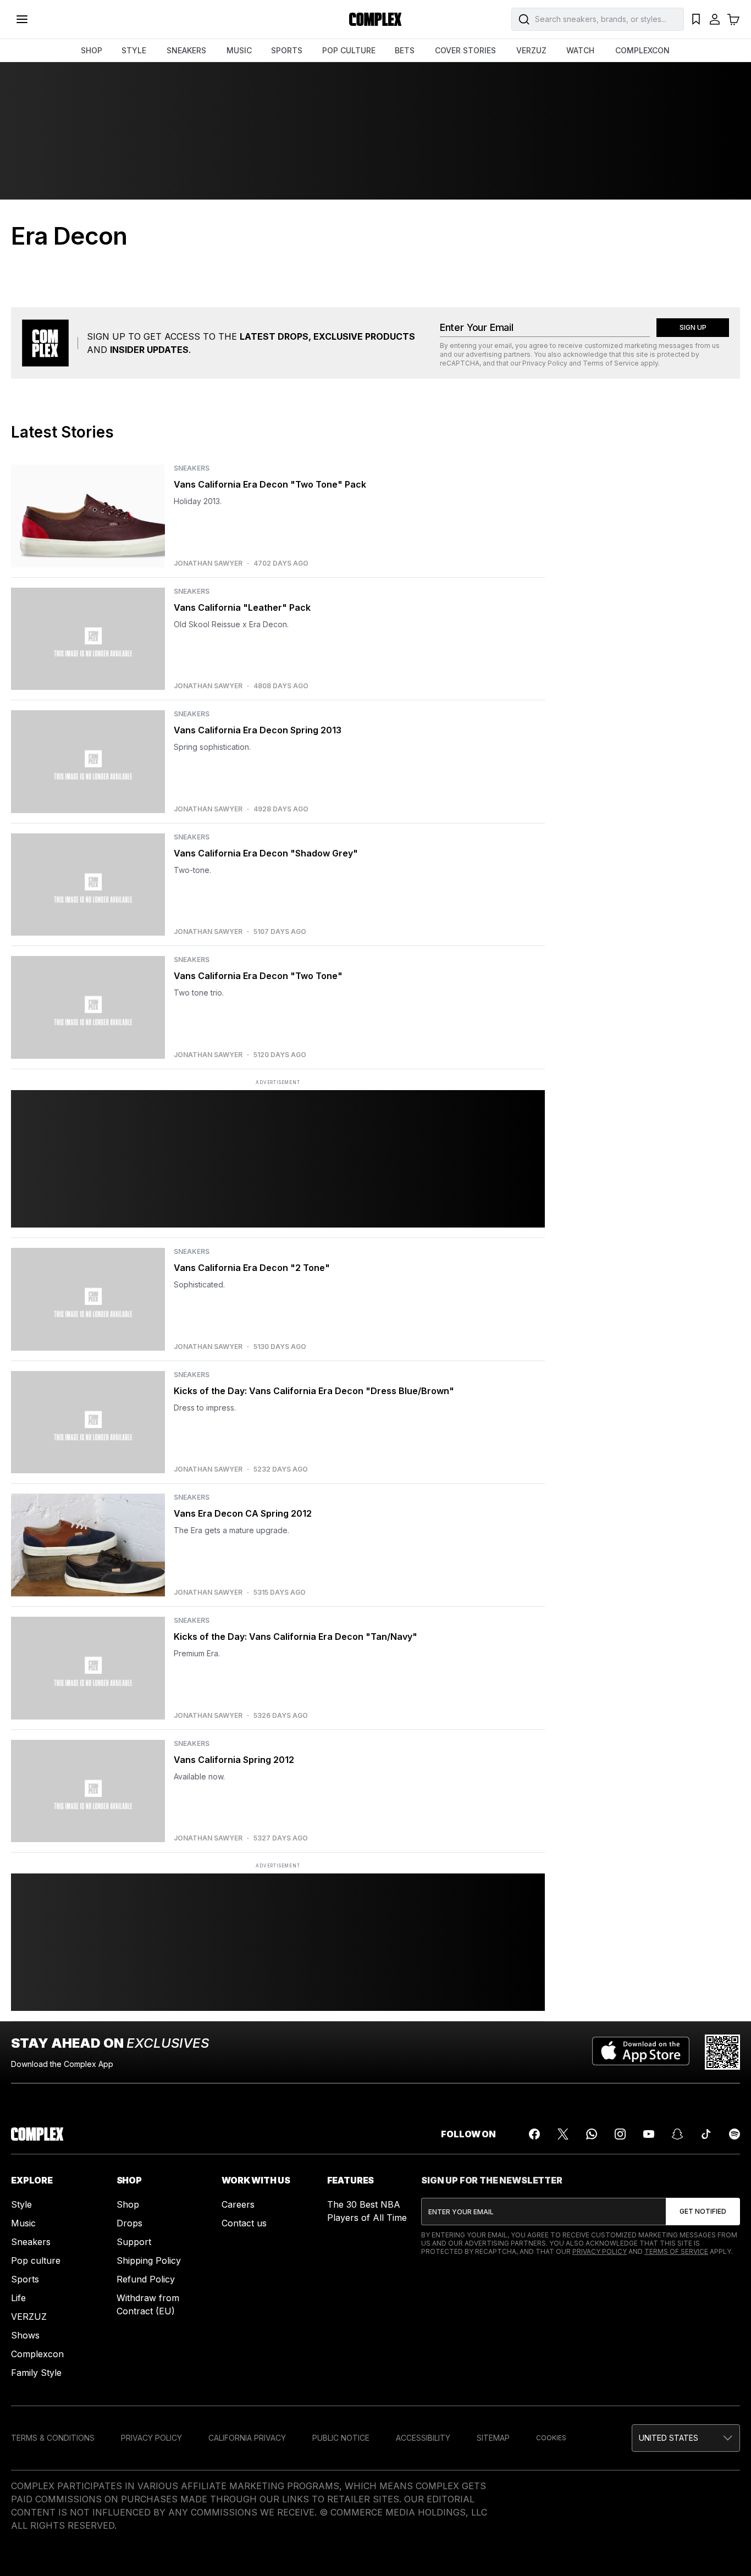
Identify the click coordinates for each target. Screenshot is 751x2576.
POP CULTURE (349, 50)
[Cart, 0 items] (733, 19)
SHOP (92, 50)
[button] (686, 2438)
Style (21, 2204)
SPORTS (287, 50)
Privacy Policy (545, 363)
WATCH (580, 50)
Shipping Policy (149, 2260)
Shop (128, 2204)
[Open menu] (22, 19)
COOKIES (551, 2438)
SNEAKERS (186, 50)
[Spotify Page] (735, 2134)
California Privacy (247, 2438)
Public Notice (341, 2438)
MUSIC (239, 50)
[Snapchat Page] (677, 2134)
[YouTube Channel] (649, 2134)
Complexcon (37, 2354)
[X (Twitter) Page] (563, 2134)
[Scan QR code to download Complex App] (722, 2052)
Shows (25, 2335)
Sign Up (693, 327)
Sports (25, 2279)
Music (23, 2223)
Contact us (244, 2223)
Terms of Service (611, 363)
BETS (405, 50)
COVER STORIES (465, 50)
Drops (129, 2223)
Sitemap (493, 2438)
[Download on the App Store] (641, 2052)
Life (18, 2298)
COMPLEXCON (642, 50)
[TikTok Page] (706, 2134)
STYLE (134, 50)
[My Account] (715, 19)
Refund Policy (146, 2279)
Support (134, 2242)
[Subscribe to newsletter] (703, 2212)
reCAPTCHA (460, 363)
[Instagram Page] (620, 2134)
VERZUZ (531, 50)
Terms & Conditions (53, 2438)
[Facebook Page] (534, 2134)
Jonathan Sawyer (208, 563)
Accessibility (423, 2438)
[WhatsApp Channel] (592, 2134)
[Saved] (696, 19)
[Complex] (375, 19)
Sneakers (31, 2242)
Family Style (36, 2373)
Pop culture (36, 2260)
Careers (238, 2204)
